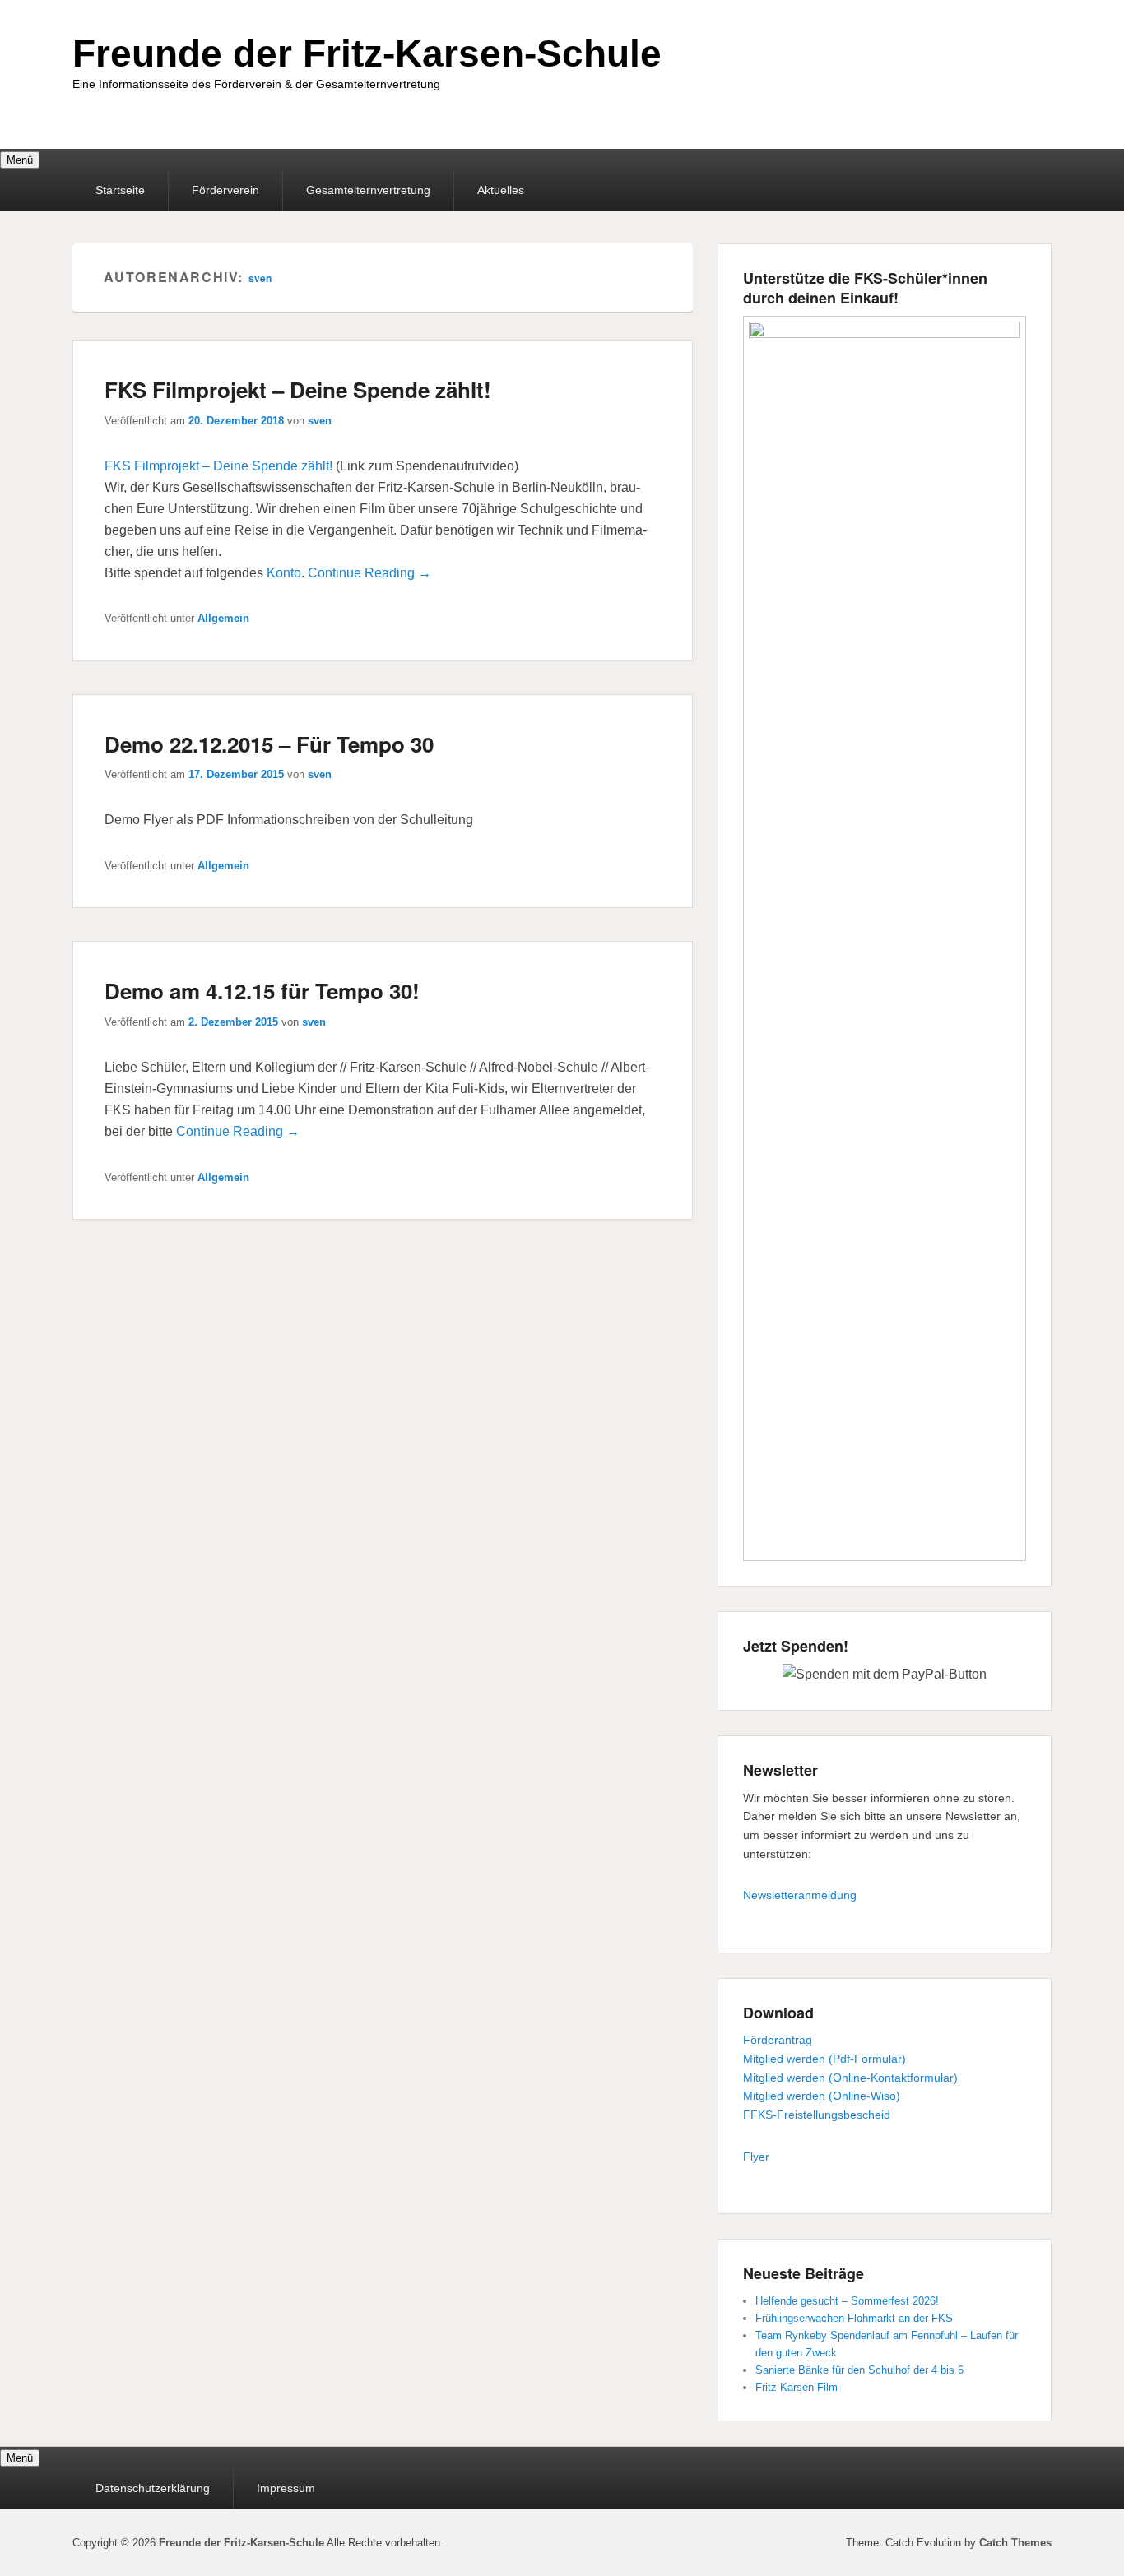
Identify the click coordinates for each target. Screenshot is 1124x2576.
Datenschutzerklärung (153, 2488)
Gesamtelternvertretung (368, 190)
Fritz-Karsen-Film (797, 2387)
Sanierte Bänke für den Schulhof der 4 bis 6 (859, 2370)
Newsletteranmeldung (800, 1895)
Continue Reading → (369, 573)
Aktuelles (501, 190)
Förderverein (225, 190)
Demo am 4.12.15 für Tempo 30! (262, 991)
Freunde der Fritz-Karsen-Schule (367, 53)
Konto (284, 573)
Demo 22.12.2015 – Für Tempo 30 (269, 744)
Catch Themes (1015, 2543)
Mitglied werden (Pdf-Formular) (824, 2059)
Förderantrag (778, 2040)
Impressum (286, 2488)
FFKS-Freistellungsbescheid (817, 2115)
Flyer (756, 2157)
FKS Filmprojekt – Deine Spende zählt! (298, 389)
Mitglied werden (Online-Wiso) (822, 2096)
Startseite (120, 190)
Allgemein (223, 618)
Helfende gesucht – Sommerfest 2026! (847, 2301)
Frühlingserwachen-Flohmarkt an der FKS (854, 2318)
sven (260, 278)
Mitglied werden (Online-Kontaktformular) (850, 2078)
